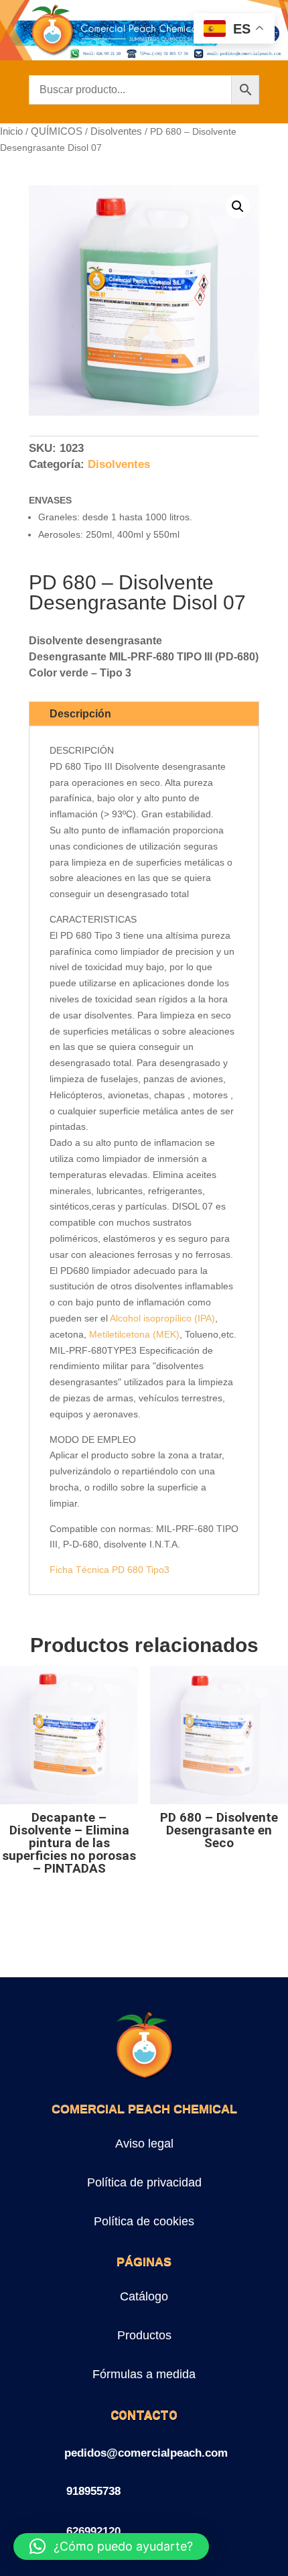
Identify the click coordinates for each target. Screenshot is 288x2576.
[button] (238, 207)
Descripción (80, 714)
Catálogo (144, 2296)
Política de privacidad (144, 2182)
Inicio (11, 131)
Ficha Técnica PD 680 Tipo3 (110, 1570)
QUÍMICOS (57, 131)
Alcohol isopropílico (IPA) (162, 1318)
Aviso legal (144, 2144)
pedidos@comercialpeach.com (146, 2453)
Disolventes (116, 131)
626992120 (93, 2531)
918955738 (93, 2491)
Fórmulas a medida (144, 2374)
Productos (144, 2335)
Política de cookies (144, 2221)
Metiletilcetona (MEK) (134, 1334)
